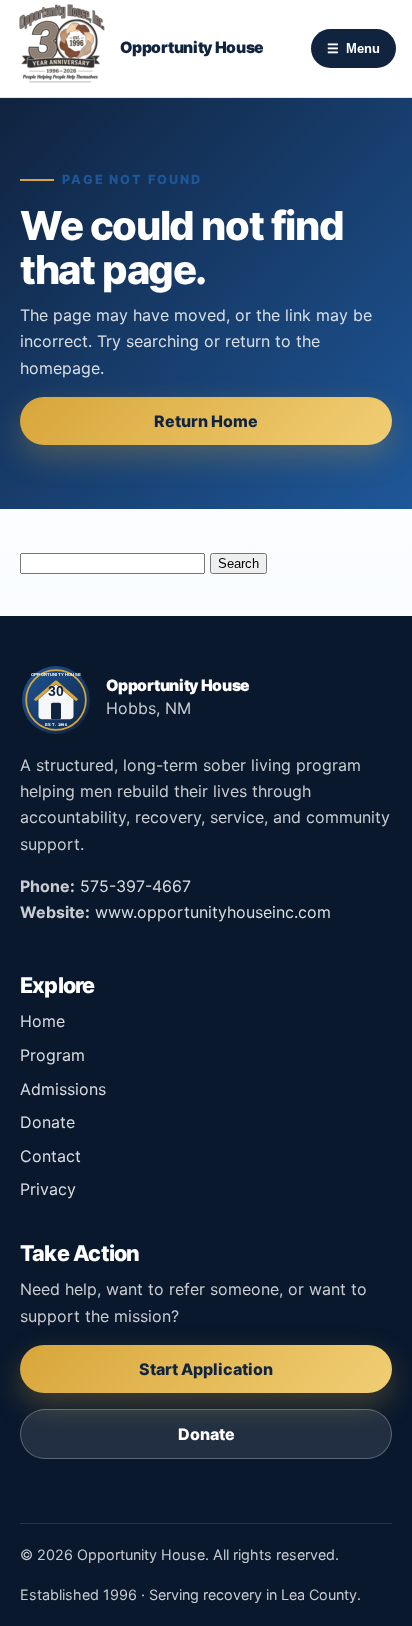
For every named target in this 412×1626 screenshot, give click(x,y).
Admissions (63, 1089)
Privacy (48, 1189)
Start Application (206, 1369)
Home (42, 1021)
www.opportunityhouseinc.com (213, 912)
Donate (47, 1122)
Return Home (206, 421)
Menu (353, 48)
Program (52, 1055)
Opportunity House (192, 48)
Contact (50, 1156)
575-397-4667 (135, 886)
